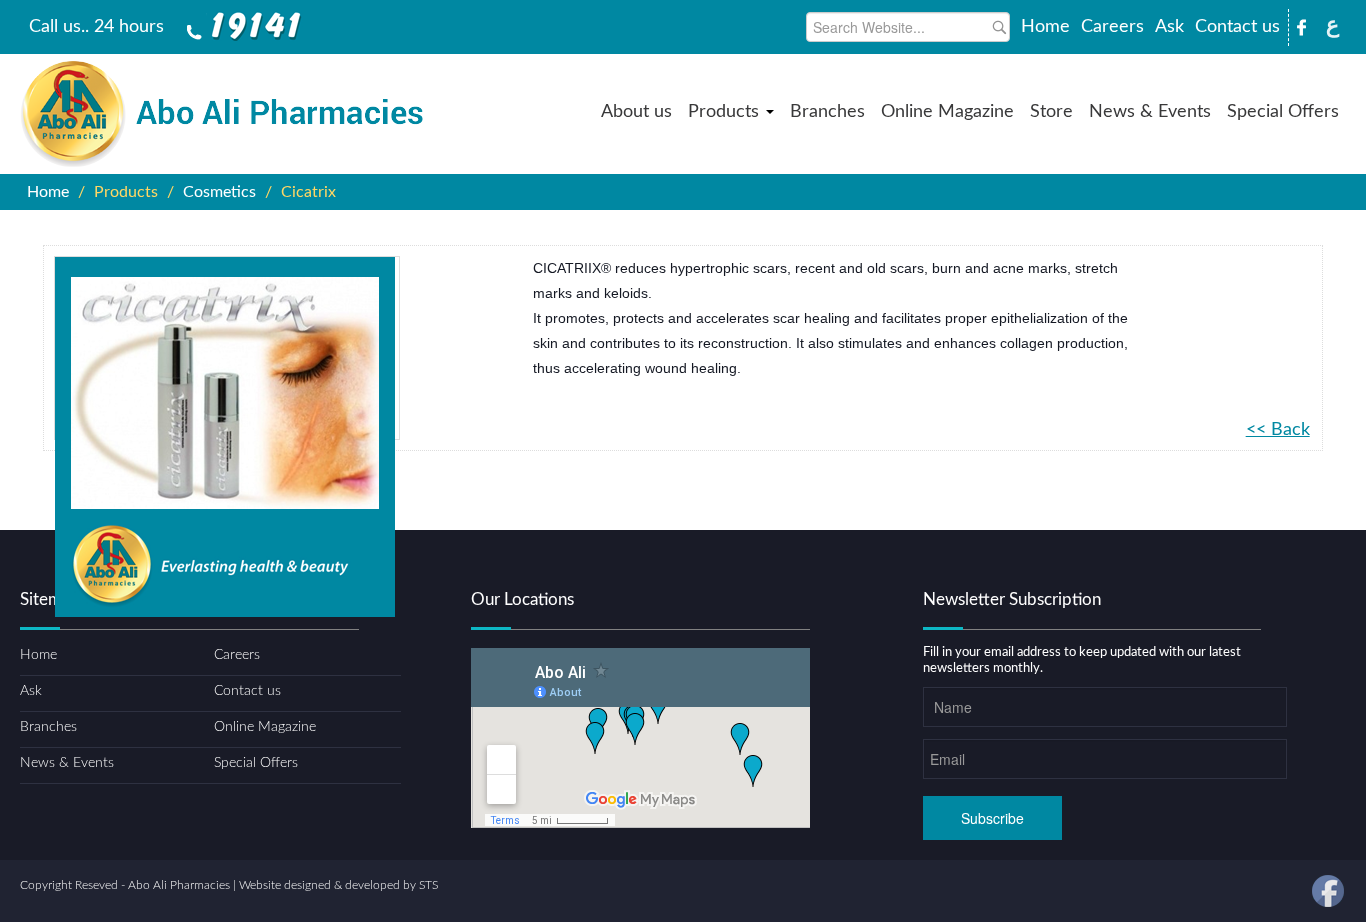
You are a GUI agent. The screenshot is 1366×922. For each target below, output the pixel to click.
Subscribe (992, 818)
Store (1051, 112)
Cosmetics (219, 192)
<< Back (1278, 430)
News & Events (1150, 112)
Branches (827, 112)
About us (636, 112)
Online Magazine (947, 112)
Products (726, 112)
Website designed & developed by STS (338, 885)
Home (1045, 27)
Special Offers (1283, 112)
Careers (1112, 27)
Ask (1169, 27)
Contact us (1237, 27)
